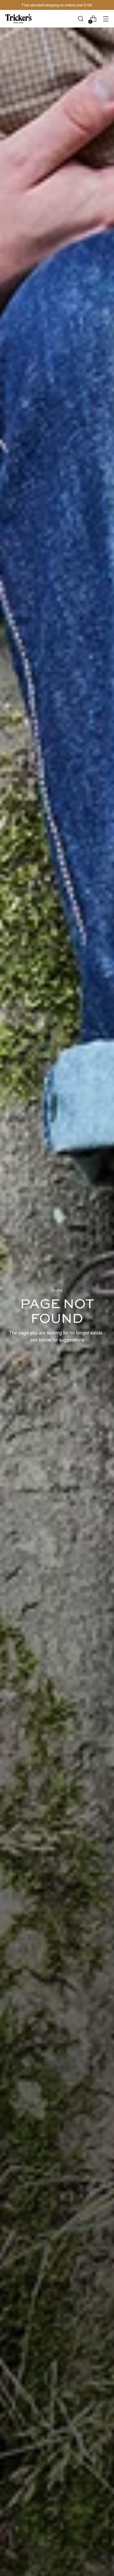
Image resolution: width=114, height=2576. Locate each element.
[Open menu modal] (106, 19)
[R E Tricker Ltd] (18, 19)
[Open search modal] (81, 19)
